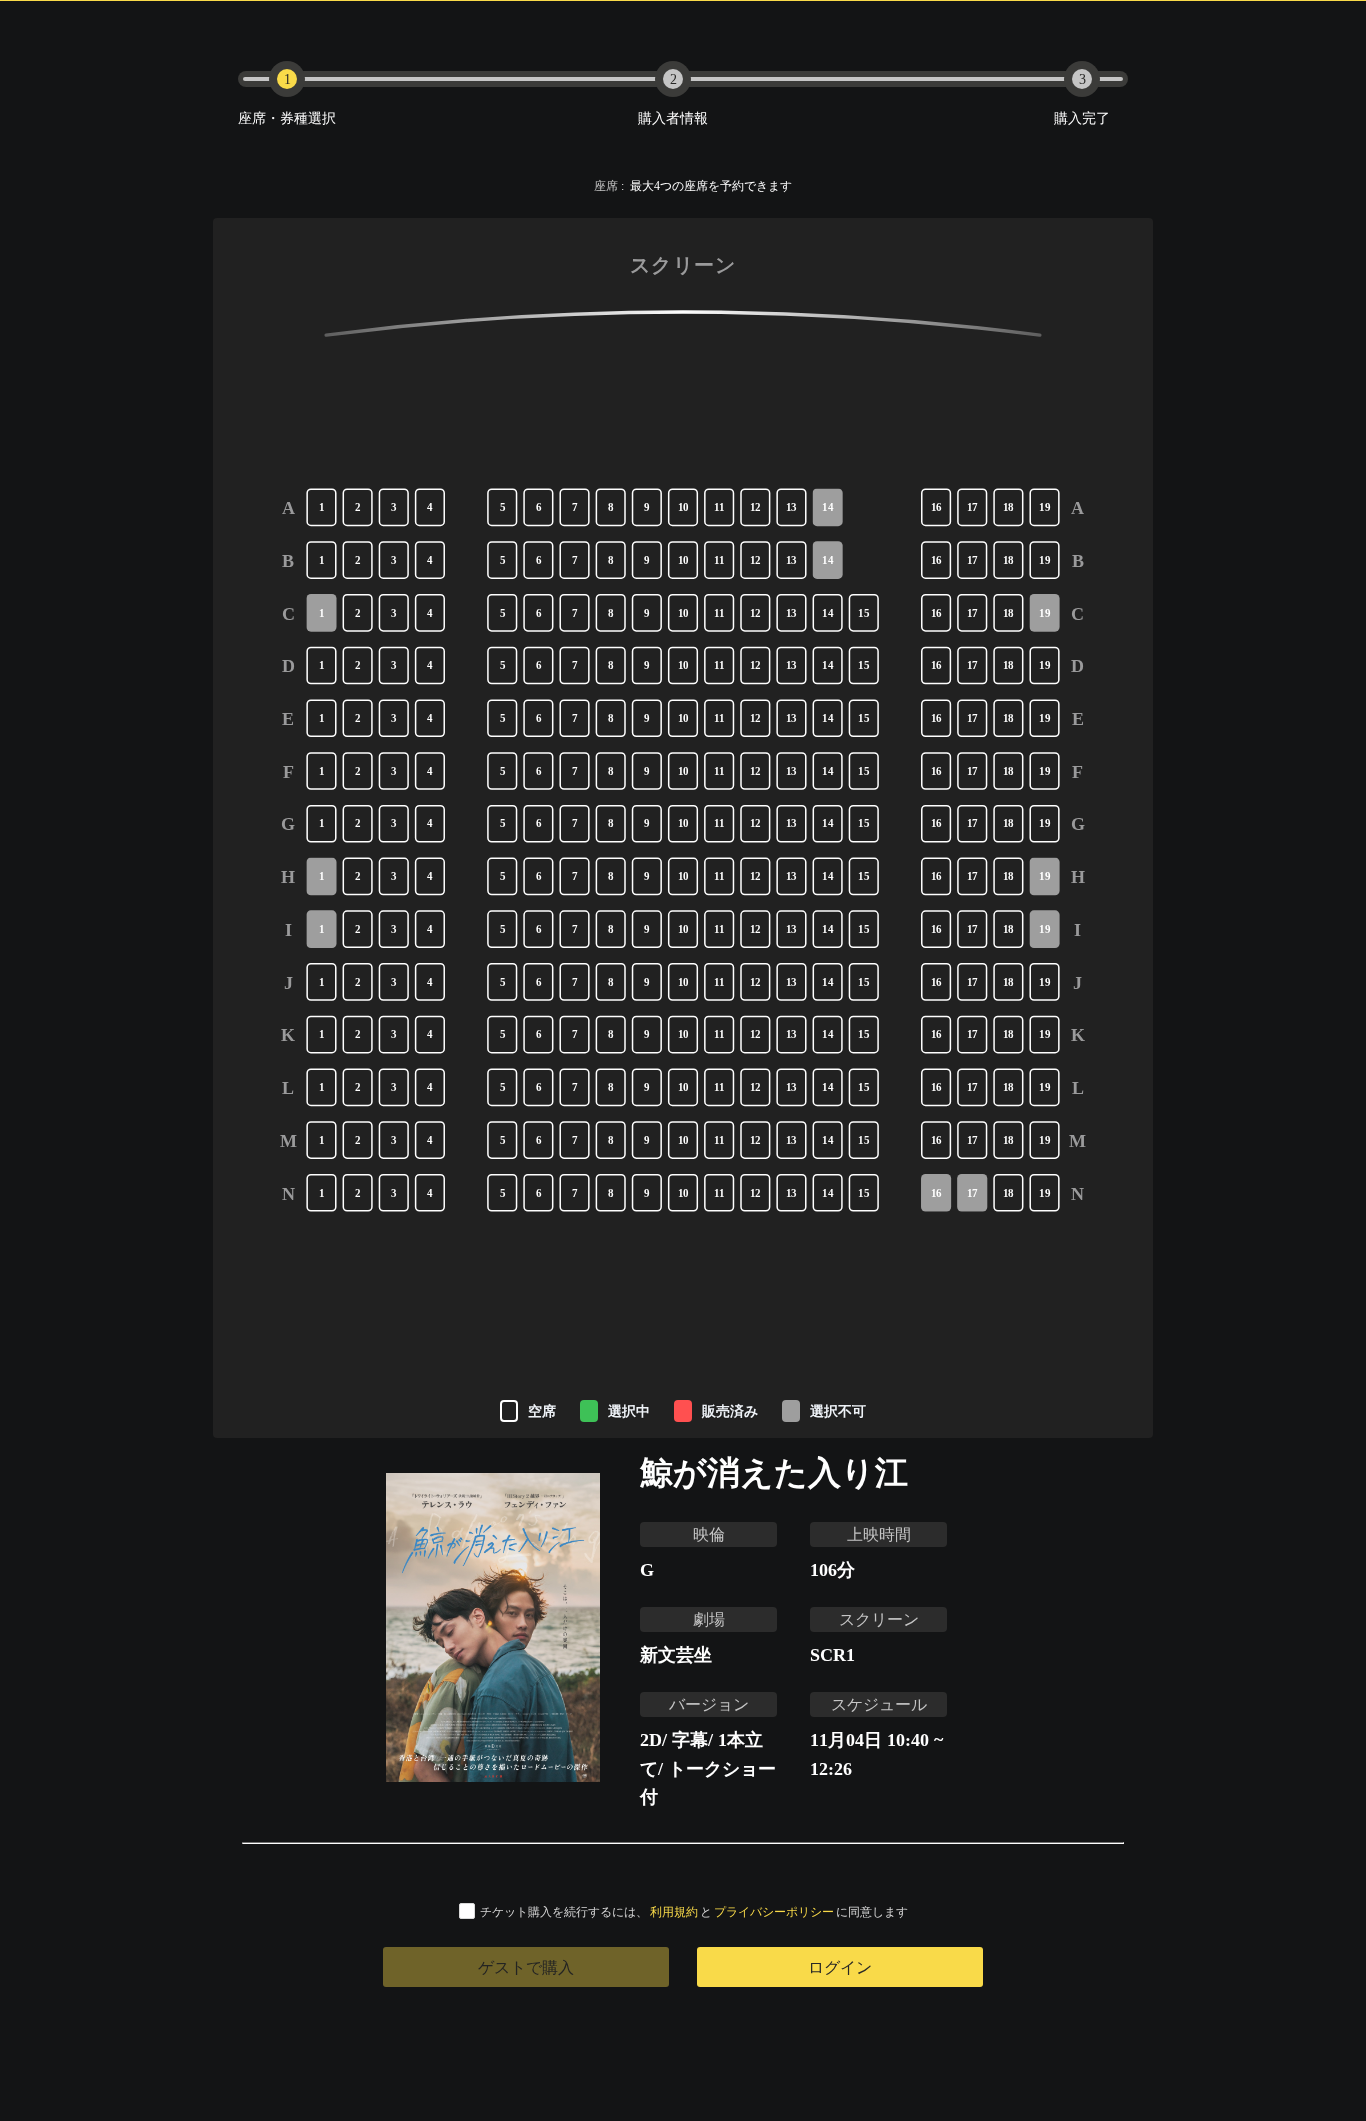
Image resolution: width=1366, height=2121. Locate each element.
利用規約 (674, 1911)
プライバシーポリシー (774, 1911)
